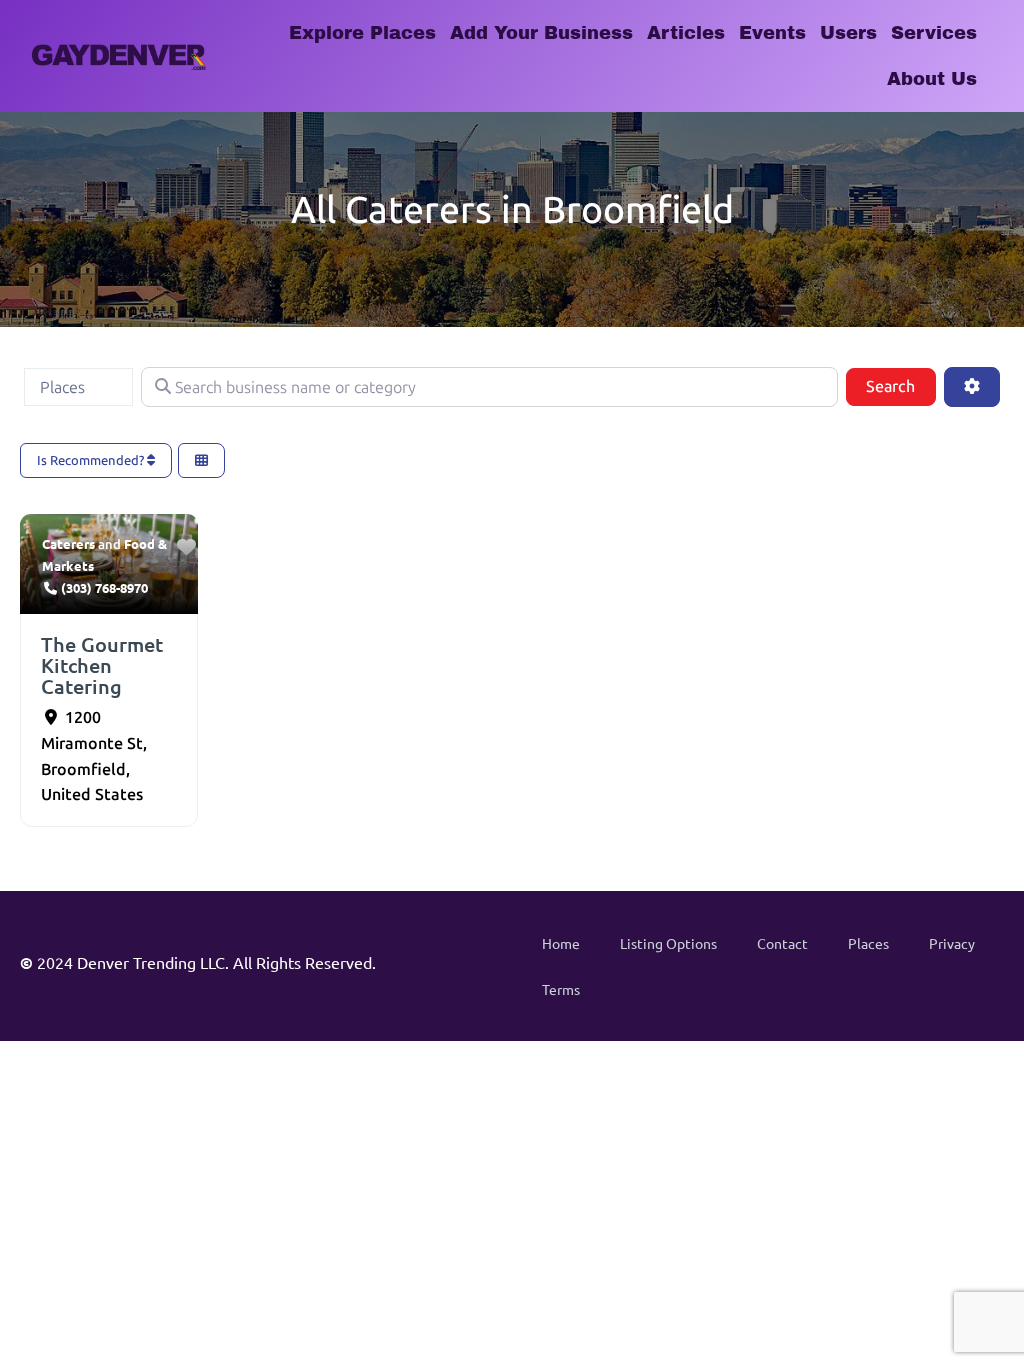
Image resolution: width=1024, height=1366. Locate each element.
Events (772, 33)
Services (934, 33)
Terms (561, 989)
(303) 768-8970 (104, 587)
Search (900, 386)
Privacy (952, 943)
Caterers (68, 543)
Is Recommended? (92, 460)
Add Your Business (541, 33)
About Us (932, 79)
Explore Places (362, 33)
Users (848, 33)
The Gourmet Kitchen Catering (102, 665)
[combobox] (78, 387)
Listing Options (668, 943)
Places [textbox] (62, 387)
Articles (686, 33)
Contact (782, 943)
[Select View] (201, 460)
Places (868, 943)
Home (561, 943)
